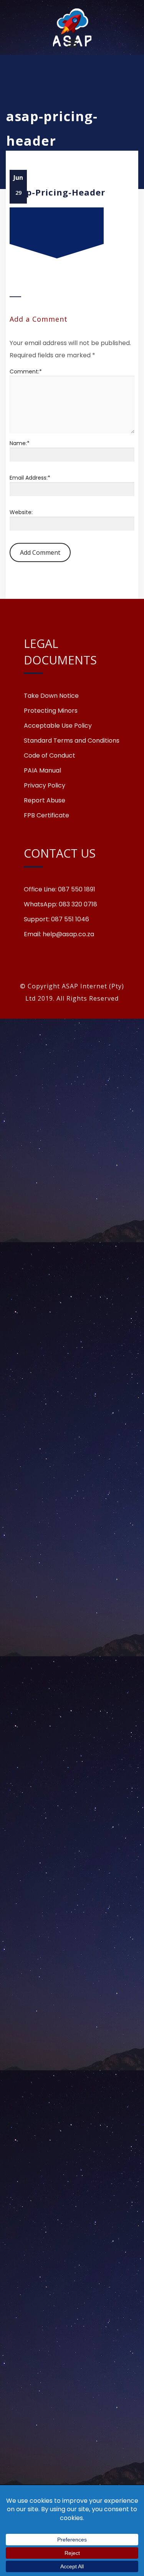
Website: (21, 512)
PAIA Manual (42, 771)
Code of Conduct (50, 756)
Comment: (26, 372)
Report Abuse (45, 801)
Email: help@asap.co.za (59, 934)
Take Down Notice (51, 696)
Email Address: (30, 478)
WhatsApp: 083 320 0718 (60, 904)
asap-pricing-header (57, 192)
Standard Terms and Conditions (72, 741)
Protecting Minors (51, 711)
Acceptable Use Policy (58, 726)
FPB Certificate (46, 815)
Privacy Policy (45, 786)
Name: (20, 443)
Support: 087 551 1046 (56, 919)
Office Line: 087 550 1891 (60, 889)
